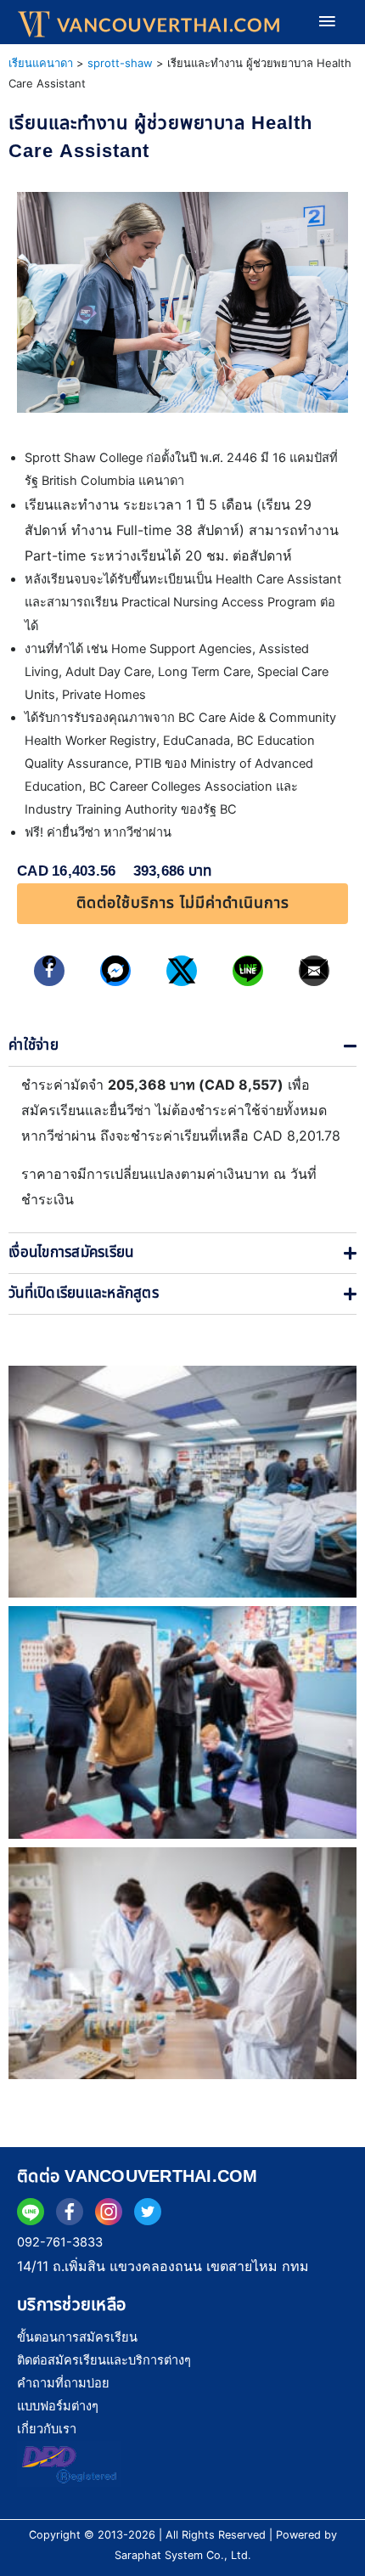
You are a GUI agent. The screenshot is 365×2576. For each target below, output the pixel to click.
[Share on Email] (314, 971)
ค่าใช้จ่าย (34, 1046)
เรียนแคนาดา (41, 63)
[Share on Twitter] (182, 971)
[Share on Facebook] (49, 971)
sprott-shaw (120, 63)
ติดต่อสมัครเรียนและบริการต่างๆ (104, 2360)
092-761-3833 (60, 2242)
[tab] (182, 1046)
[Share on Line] (248, 971)
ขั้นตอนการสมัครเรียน (77, 2337)
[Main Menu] (327, 22)
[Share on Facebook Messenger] (115, 971)
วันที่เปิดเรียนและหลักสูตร (84, 1294)
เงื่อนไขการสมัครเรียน (71, 1253)
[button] (182, 904)
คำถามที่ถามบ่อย (63, 2383)
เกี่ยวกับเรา (47, 2429)
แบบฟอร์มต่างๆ (58, 2406)
